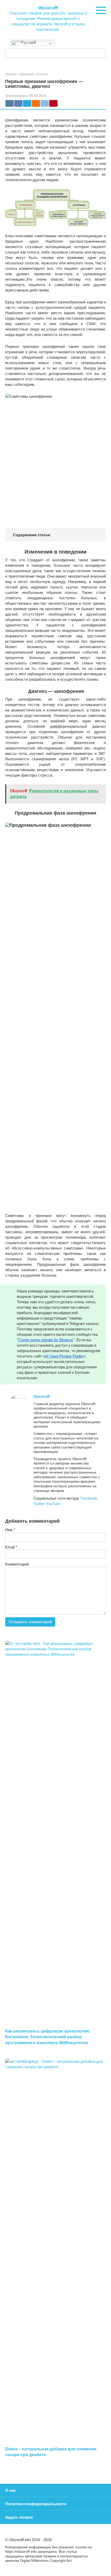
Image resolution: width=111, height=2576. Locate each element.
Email (11, 1547)
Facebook (89, 1498)
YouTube (53, 1504)
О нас (10, 2490)
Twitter (40, 1504)
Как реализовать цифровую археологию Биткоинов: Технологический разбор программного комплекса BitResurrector (47, 2037)
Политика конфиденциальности (36, 2504)
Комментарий (17, 1564)
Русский (28, 43)
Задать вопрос (19, 2517)
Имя (10, 1530)
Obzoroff (48, 7)
